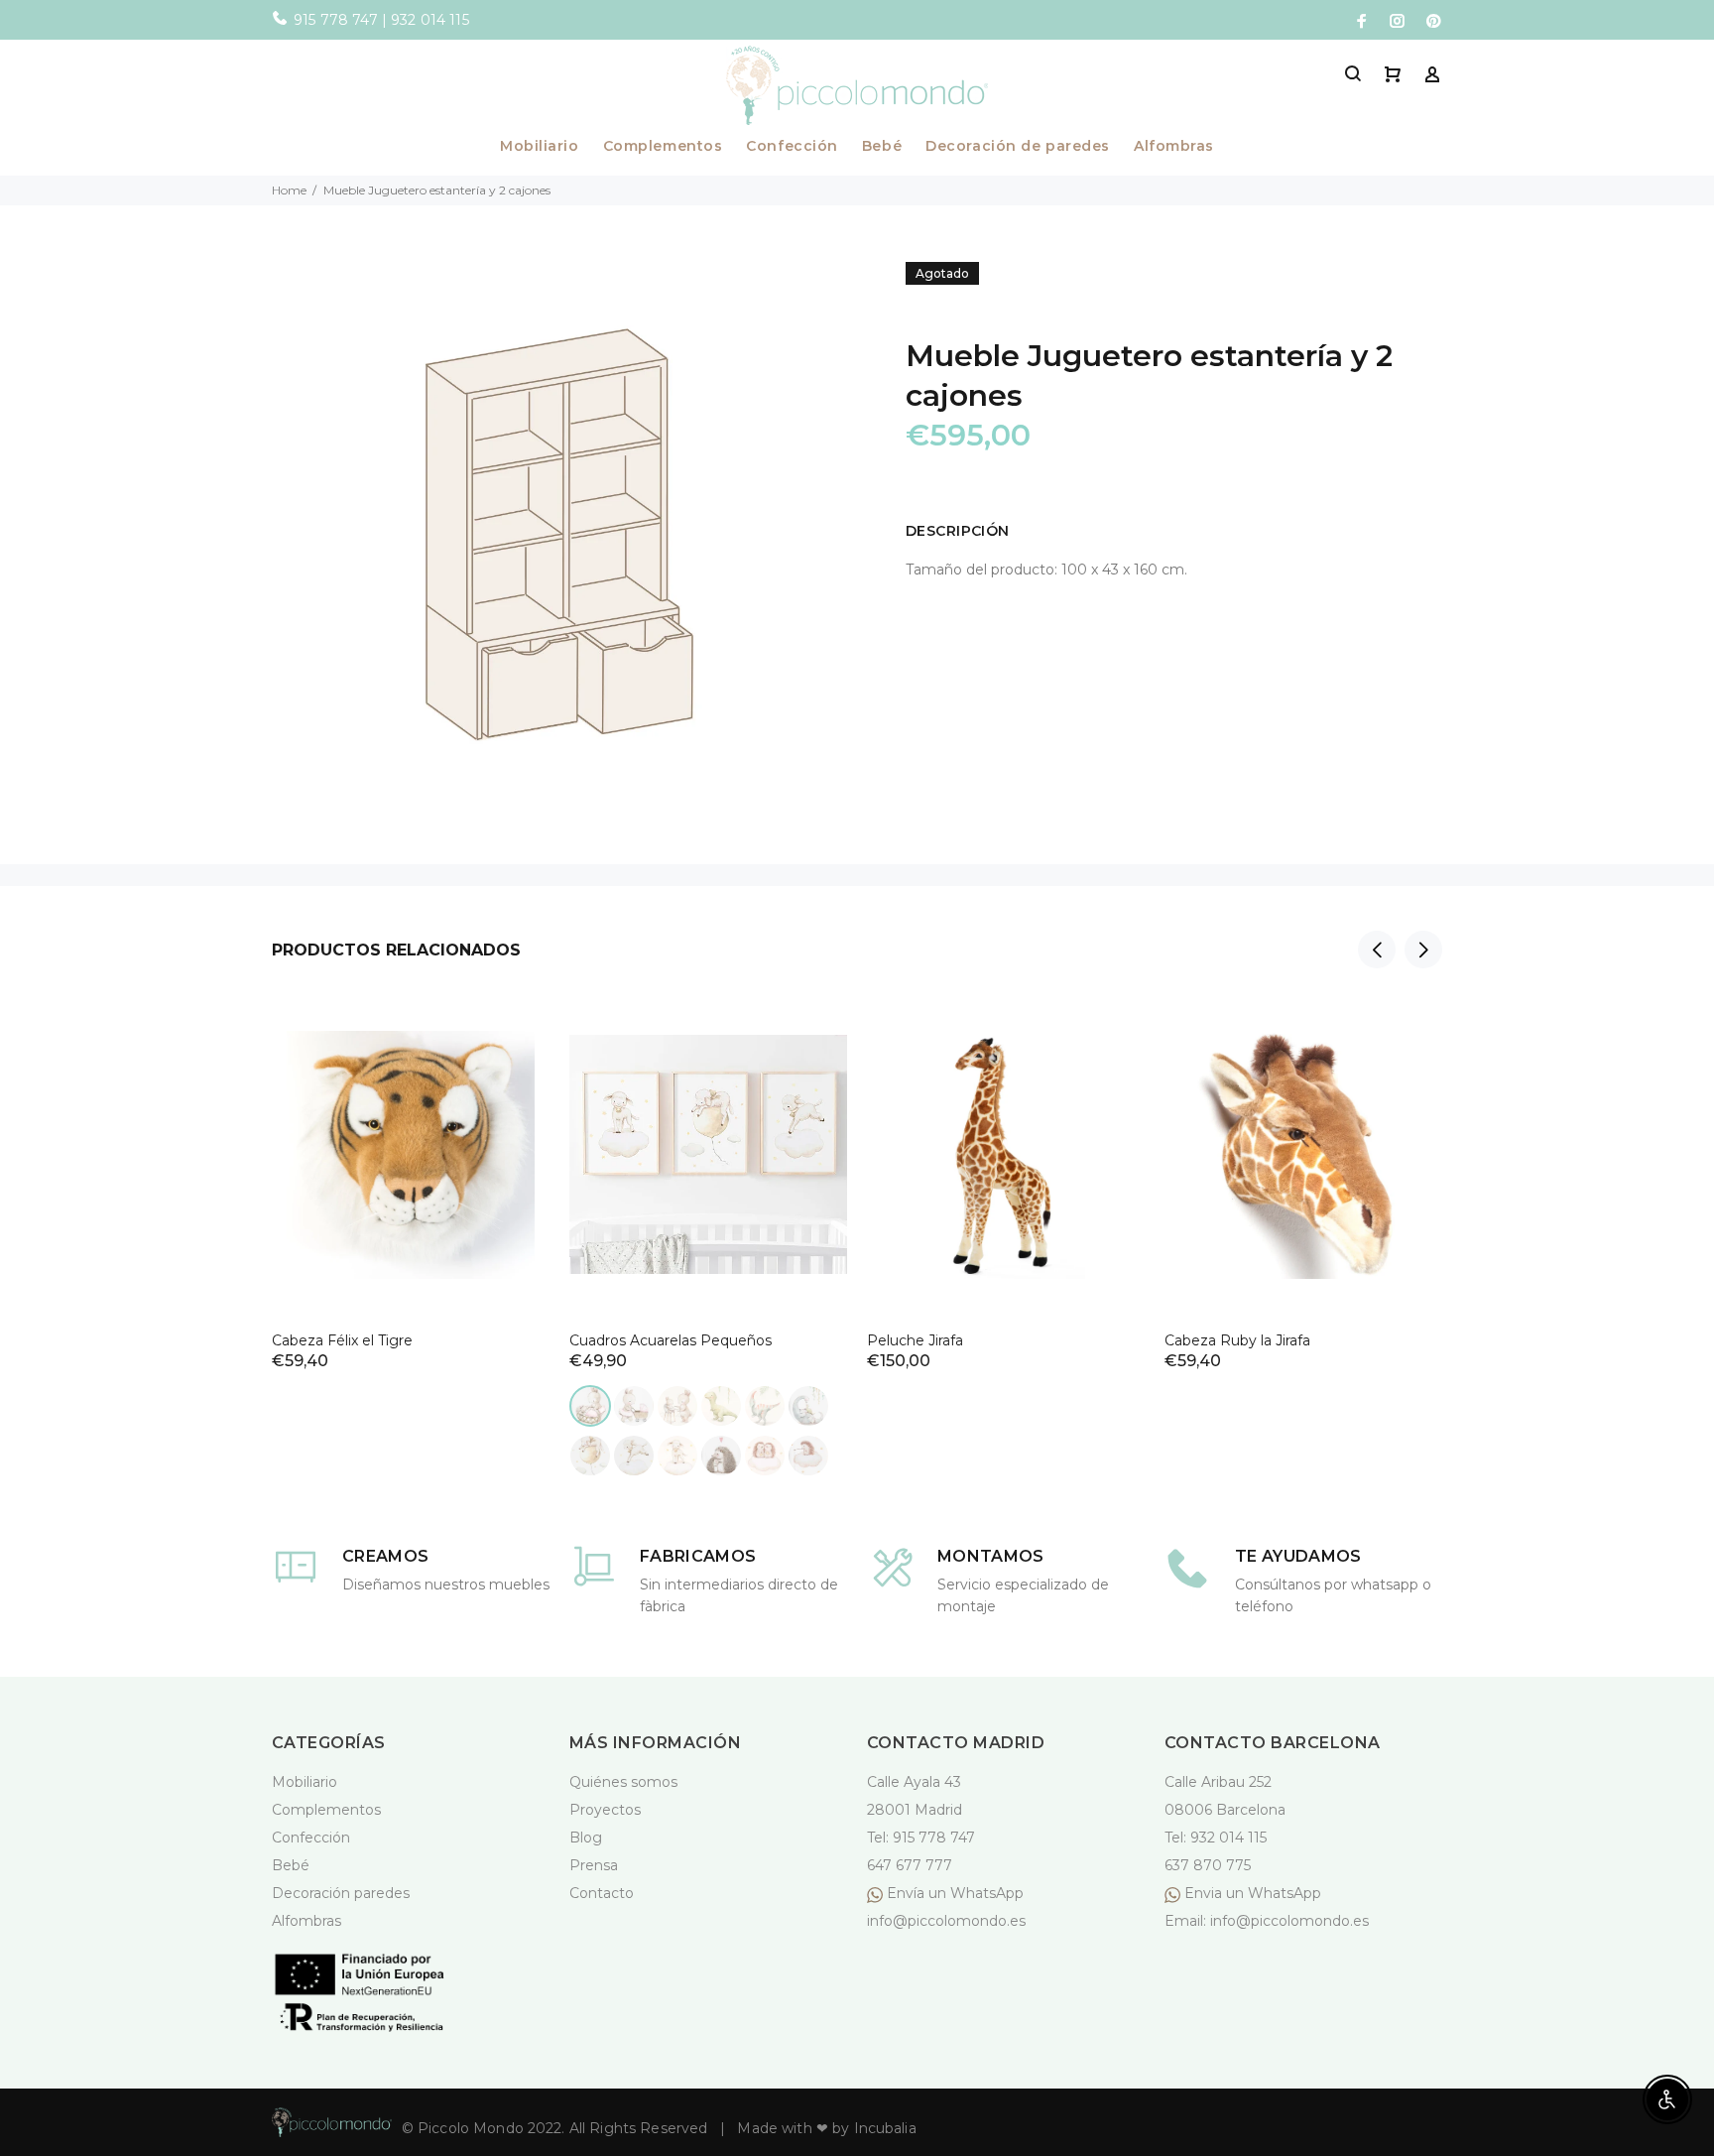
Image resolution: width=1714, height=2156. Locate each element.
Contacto (602, 1893)
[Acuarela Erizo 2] (765, 1456)
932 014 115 (1228, 1838)
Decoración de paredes (1018, 147)
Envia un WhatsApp (1251, 1893)
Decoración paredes (341, 1893)
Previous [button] (1377, 950)
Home (289, 190)
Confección (792, 147)
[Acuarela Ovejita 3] (677, 1456)
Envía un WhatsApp (955, 1893)
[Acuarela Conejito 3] (677, 1406)
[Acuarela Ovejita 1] (590, 1456)
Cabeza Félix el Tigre (342, 1340)
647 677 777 (910, 1865)
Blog (586, 1838)
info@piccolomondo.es (946, 1921)
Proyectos (605, 1810)
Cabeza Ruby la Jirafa (1237, 1340)
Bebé (882, 147)
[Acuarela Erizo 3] (808, 1456)
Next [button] (1423, 950)
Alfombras (1174, 147)
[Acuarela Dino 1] (721, 1406)
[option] (411, 1158)
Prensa (594, 1865)
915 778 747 (934, 1838)
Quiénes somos (623, 1782)
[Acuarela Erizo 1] (721, 1456)
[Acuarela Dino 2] (765, 1406)
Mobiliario (540, 147)
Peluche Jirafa (915, 1340)
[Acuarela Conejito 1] (590, 1406)
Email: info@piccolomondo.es (1267, 1921)
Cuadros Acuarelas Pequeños (671, 1340)
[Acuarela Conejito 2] (634, 1406)
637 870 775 (1208, 1865)
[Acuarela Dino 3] (808, 1406)
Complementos (663, 147)
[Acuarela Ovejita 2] (634, 1456)
